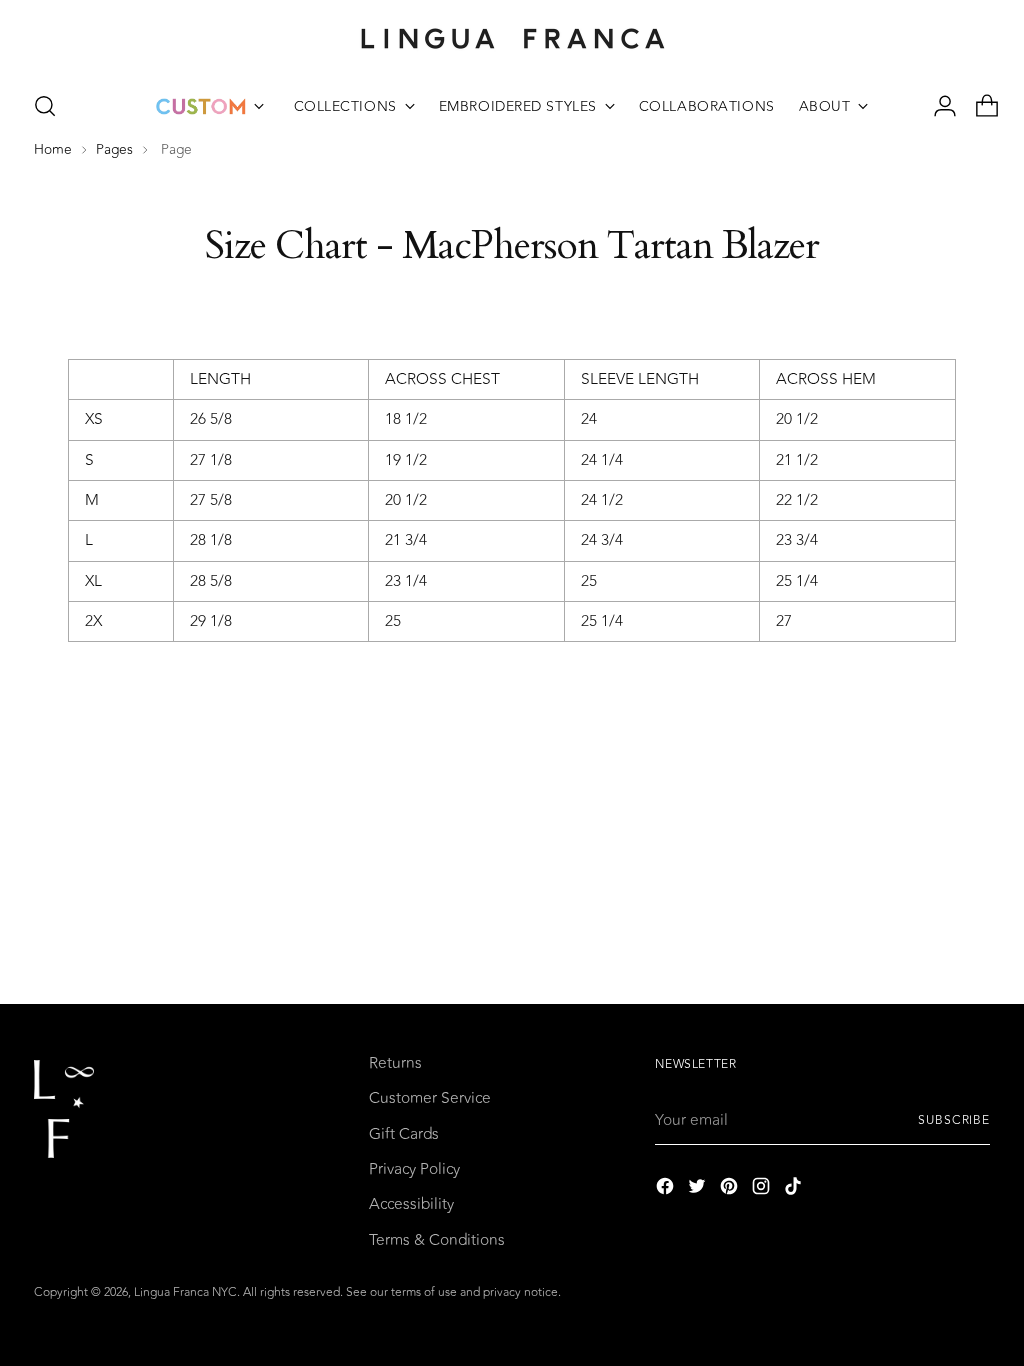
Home (53, 149)
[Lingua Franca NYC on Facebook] (667, 1189)
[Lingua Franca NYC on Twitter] (699, 1189)
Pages (114, 149)
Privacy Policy (414, 1169)
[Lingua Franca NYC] (512, 38)
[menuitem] (210, 106)
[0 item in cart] (979, 106)
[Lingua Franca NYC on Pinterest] (731, 1189)
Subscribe (954, 1120)
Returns (395, 1063)
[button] (45, 106)
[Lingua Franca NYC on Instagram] (763, 1189)
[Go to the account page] (937, 106)
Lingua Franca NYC (185, 1292)
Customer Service (430, 1098)
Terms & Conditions (437, 1240)
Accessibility (411, 1204)
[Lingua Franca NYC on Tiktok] (795, 1189)
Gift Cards (404, 1134)
